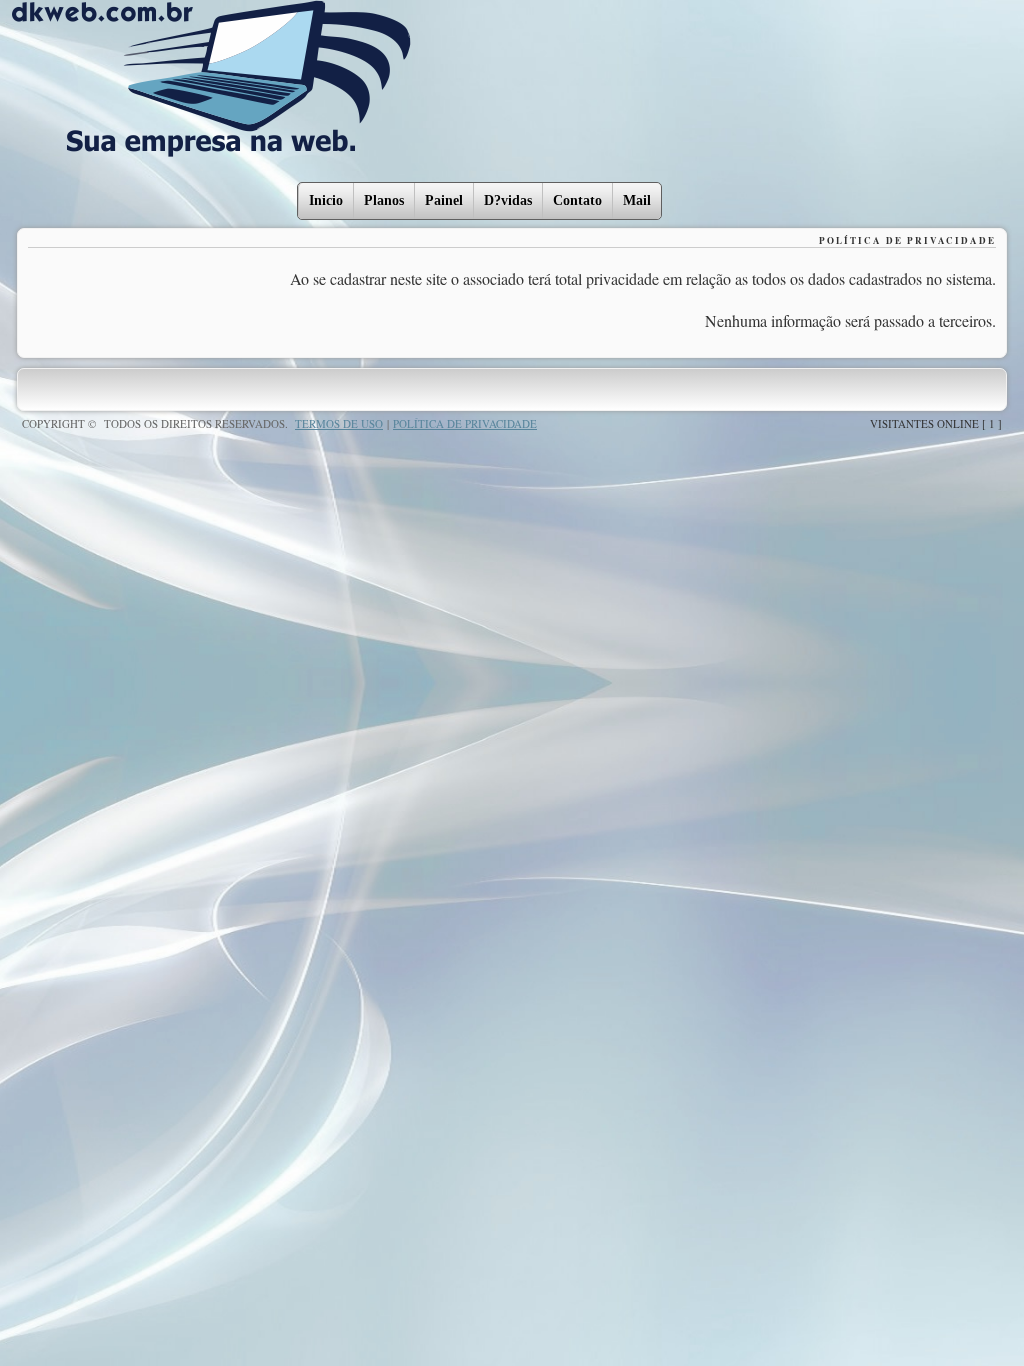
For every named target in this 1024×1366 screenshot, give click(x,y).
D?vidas (508, 200)
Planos (384, 200)
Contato (577, 200)
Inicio (326, 200)
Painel (444, 200)
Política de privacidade (465, 423)
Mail (637, 200)
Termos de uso (339, 423)
